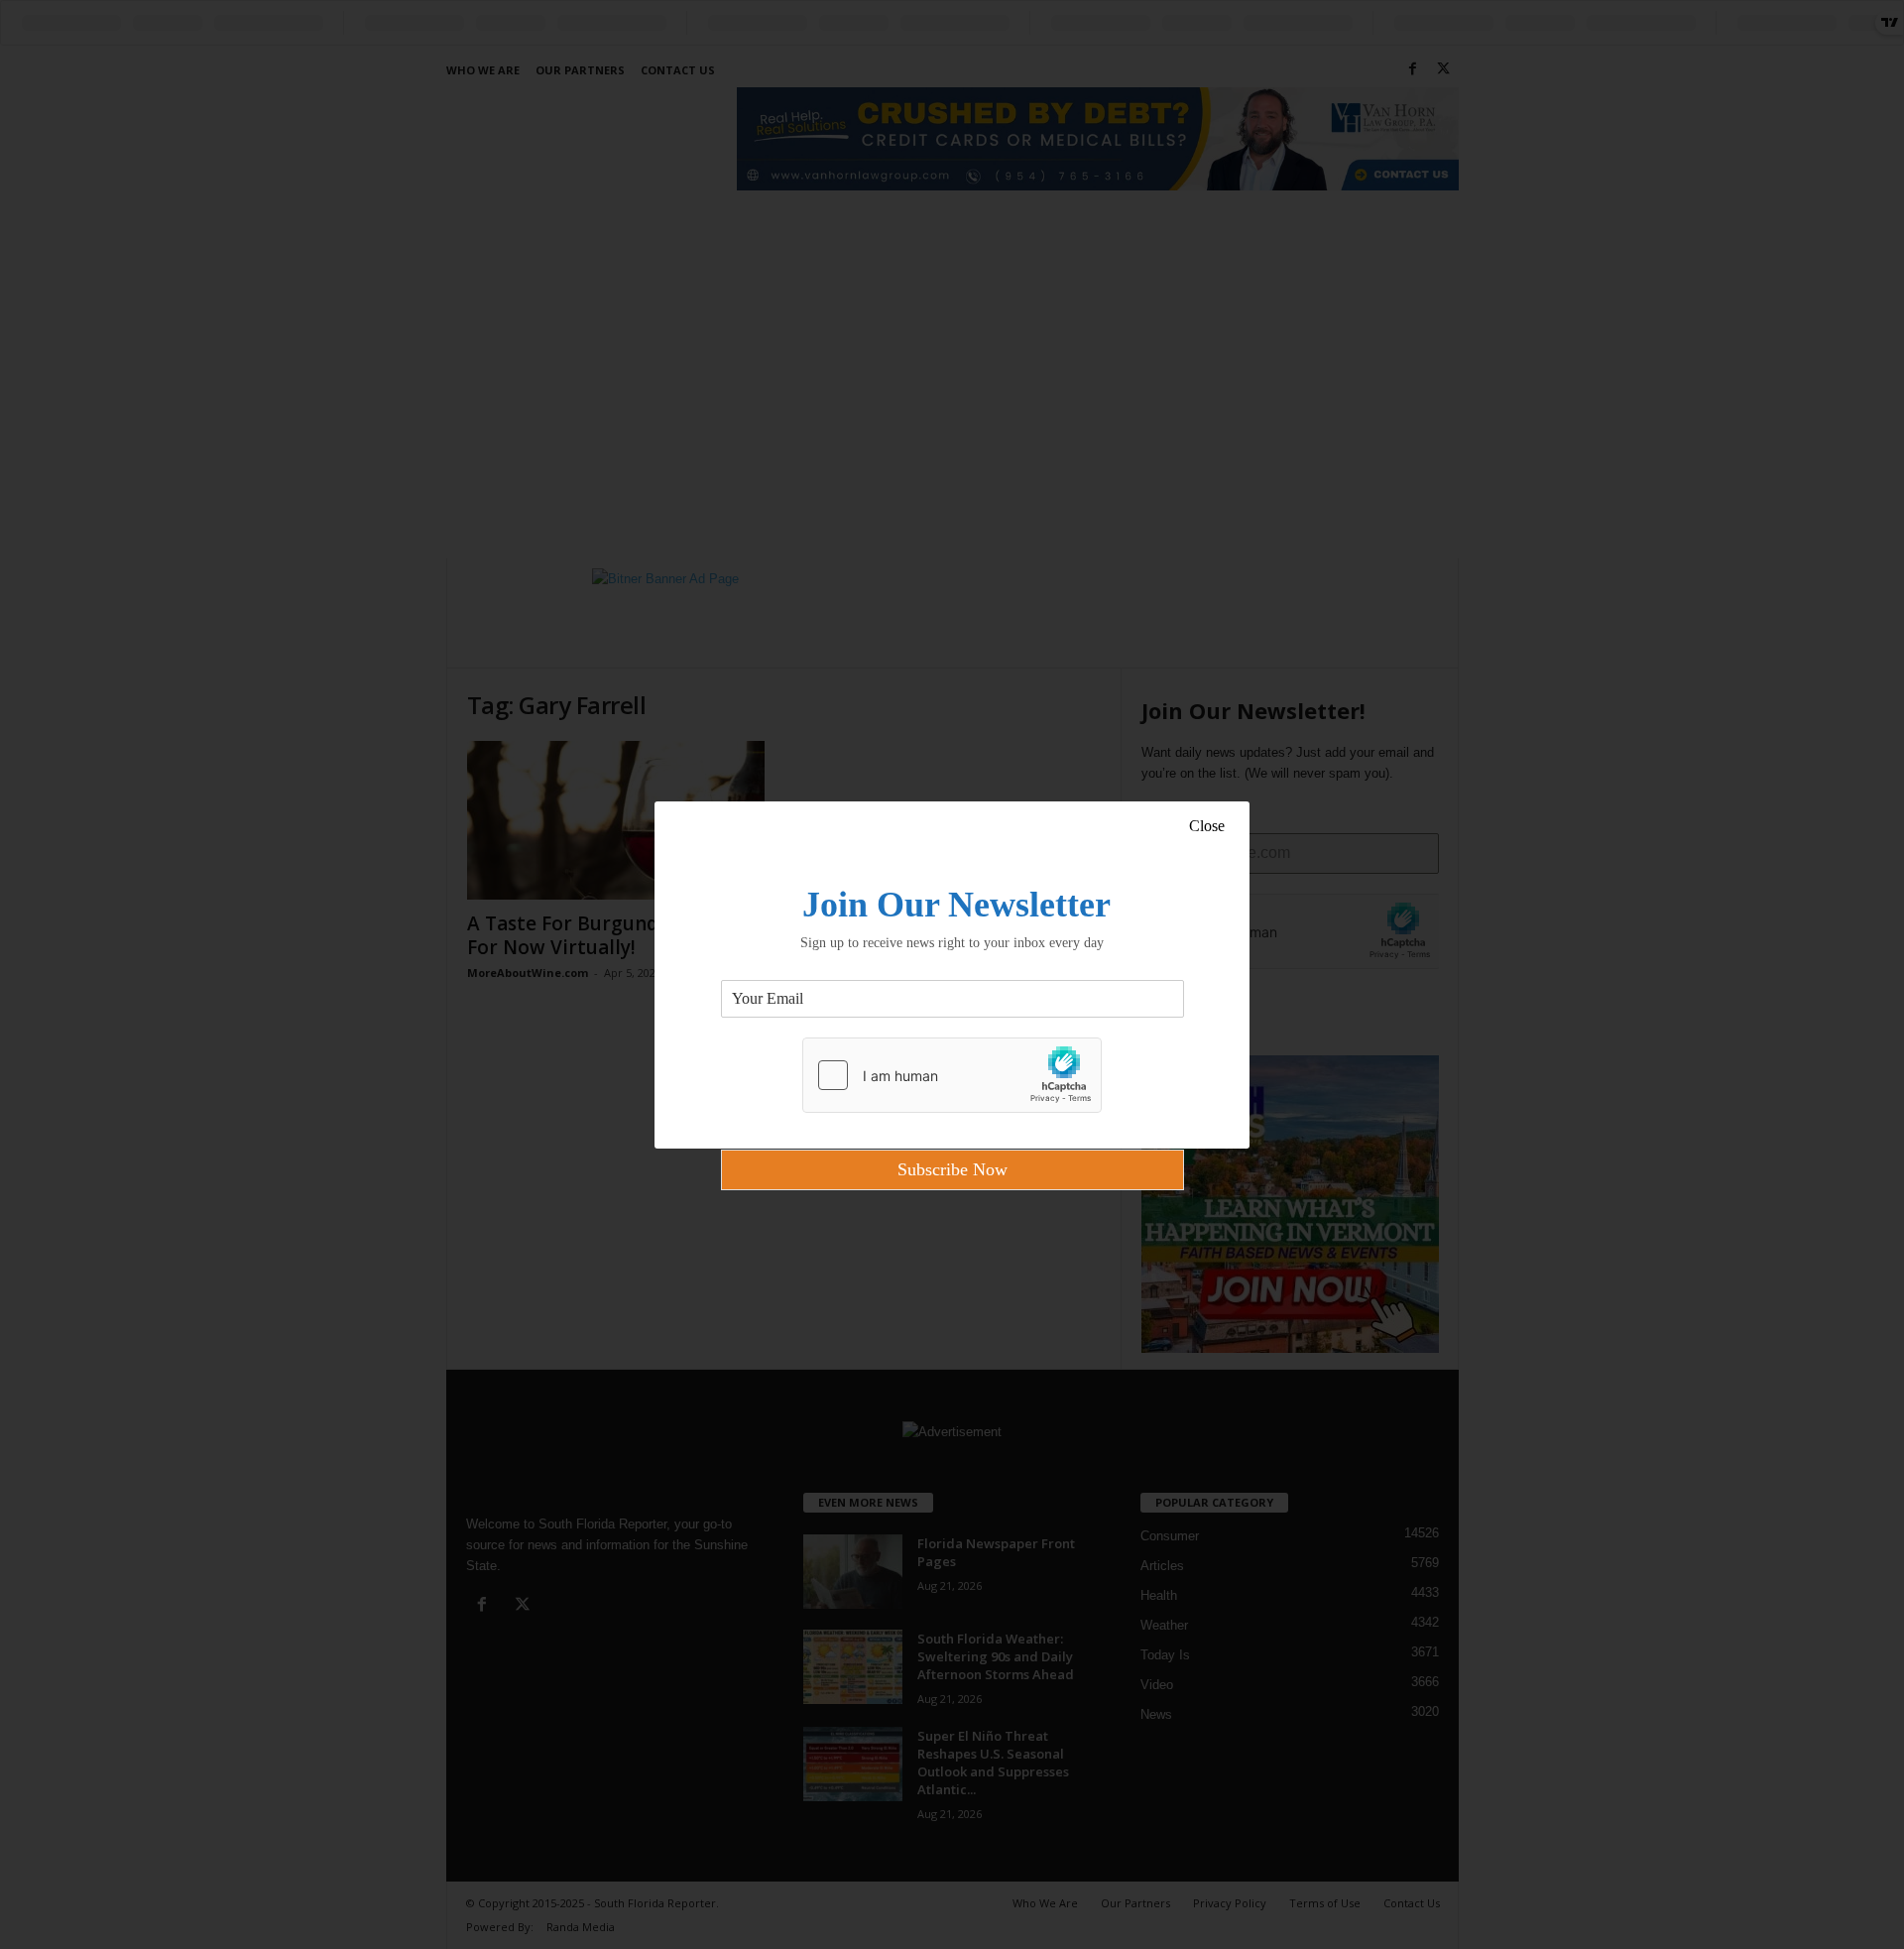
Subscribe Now (952, 1169)
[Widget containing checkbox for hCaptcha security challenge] (952, 1075)
